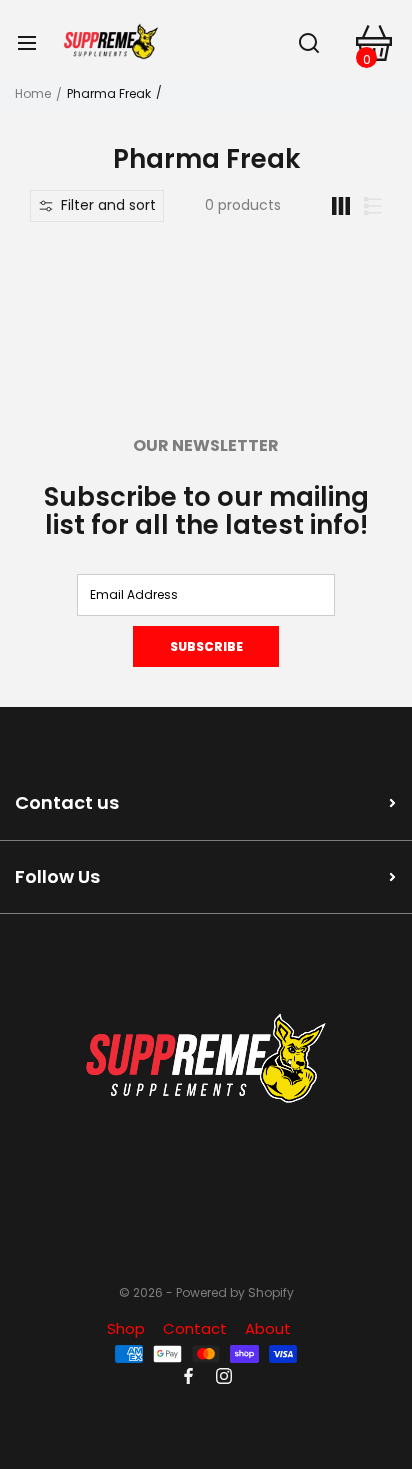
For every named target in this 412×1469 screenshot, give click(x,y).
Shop (126, 1328)
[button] (97, 206)
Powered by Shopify (235, 1293)
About (268, 1328)
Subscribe (206, 646)
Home (33, 94)
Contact (195, 1328)
